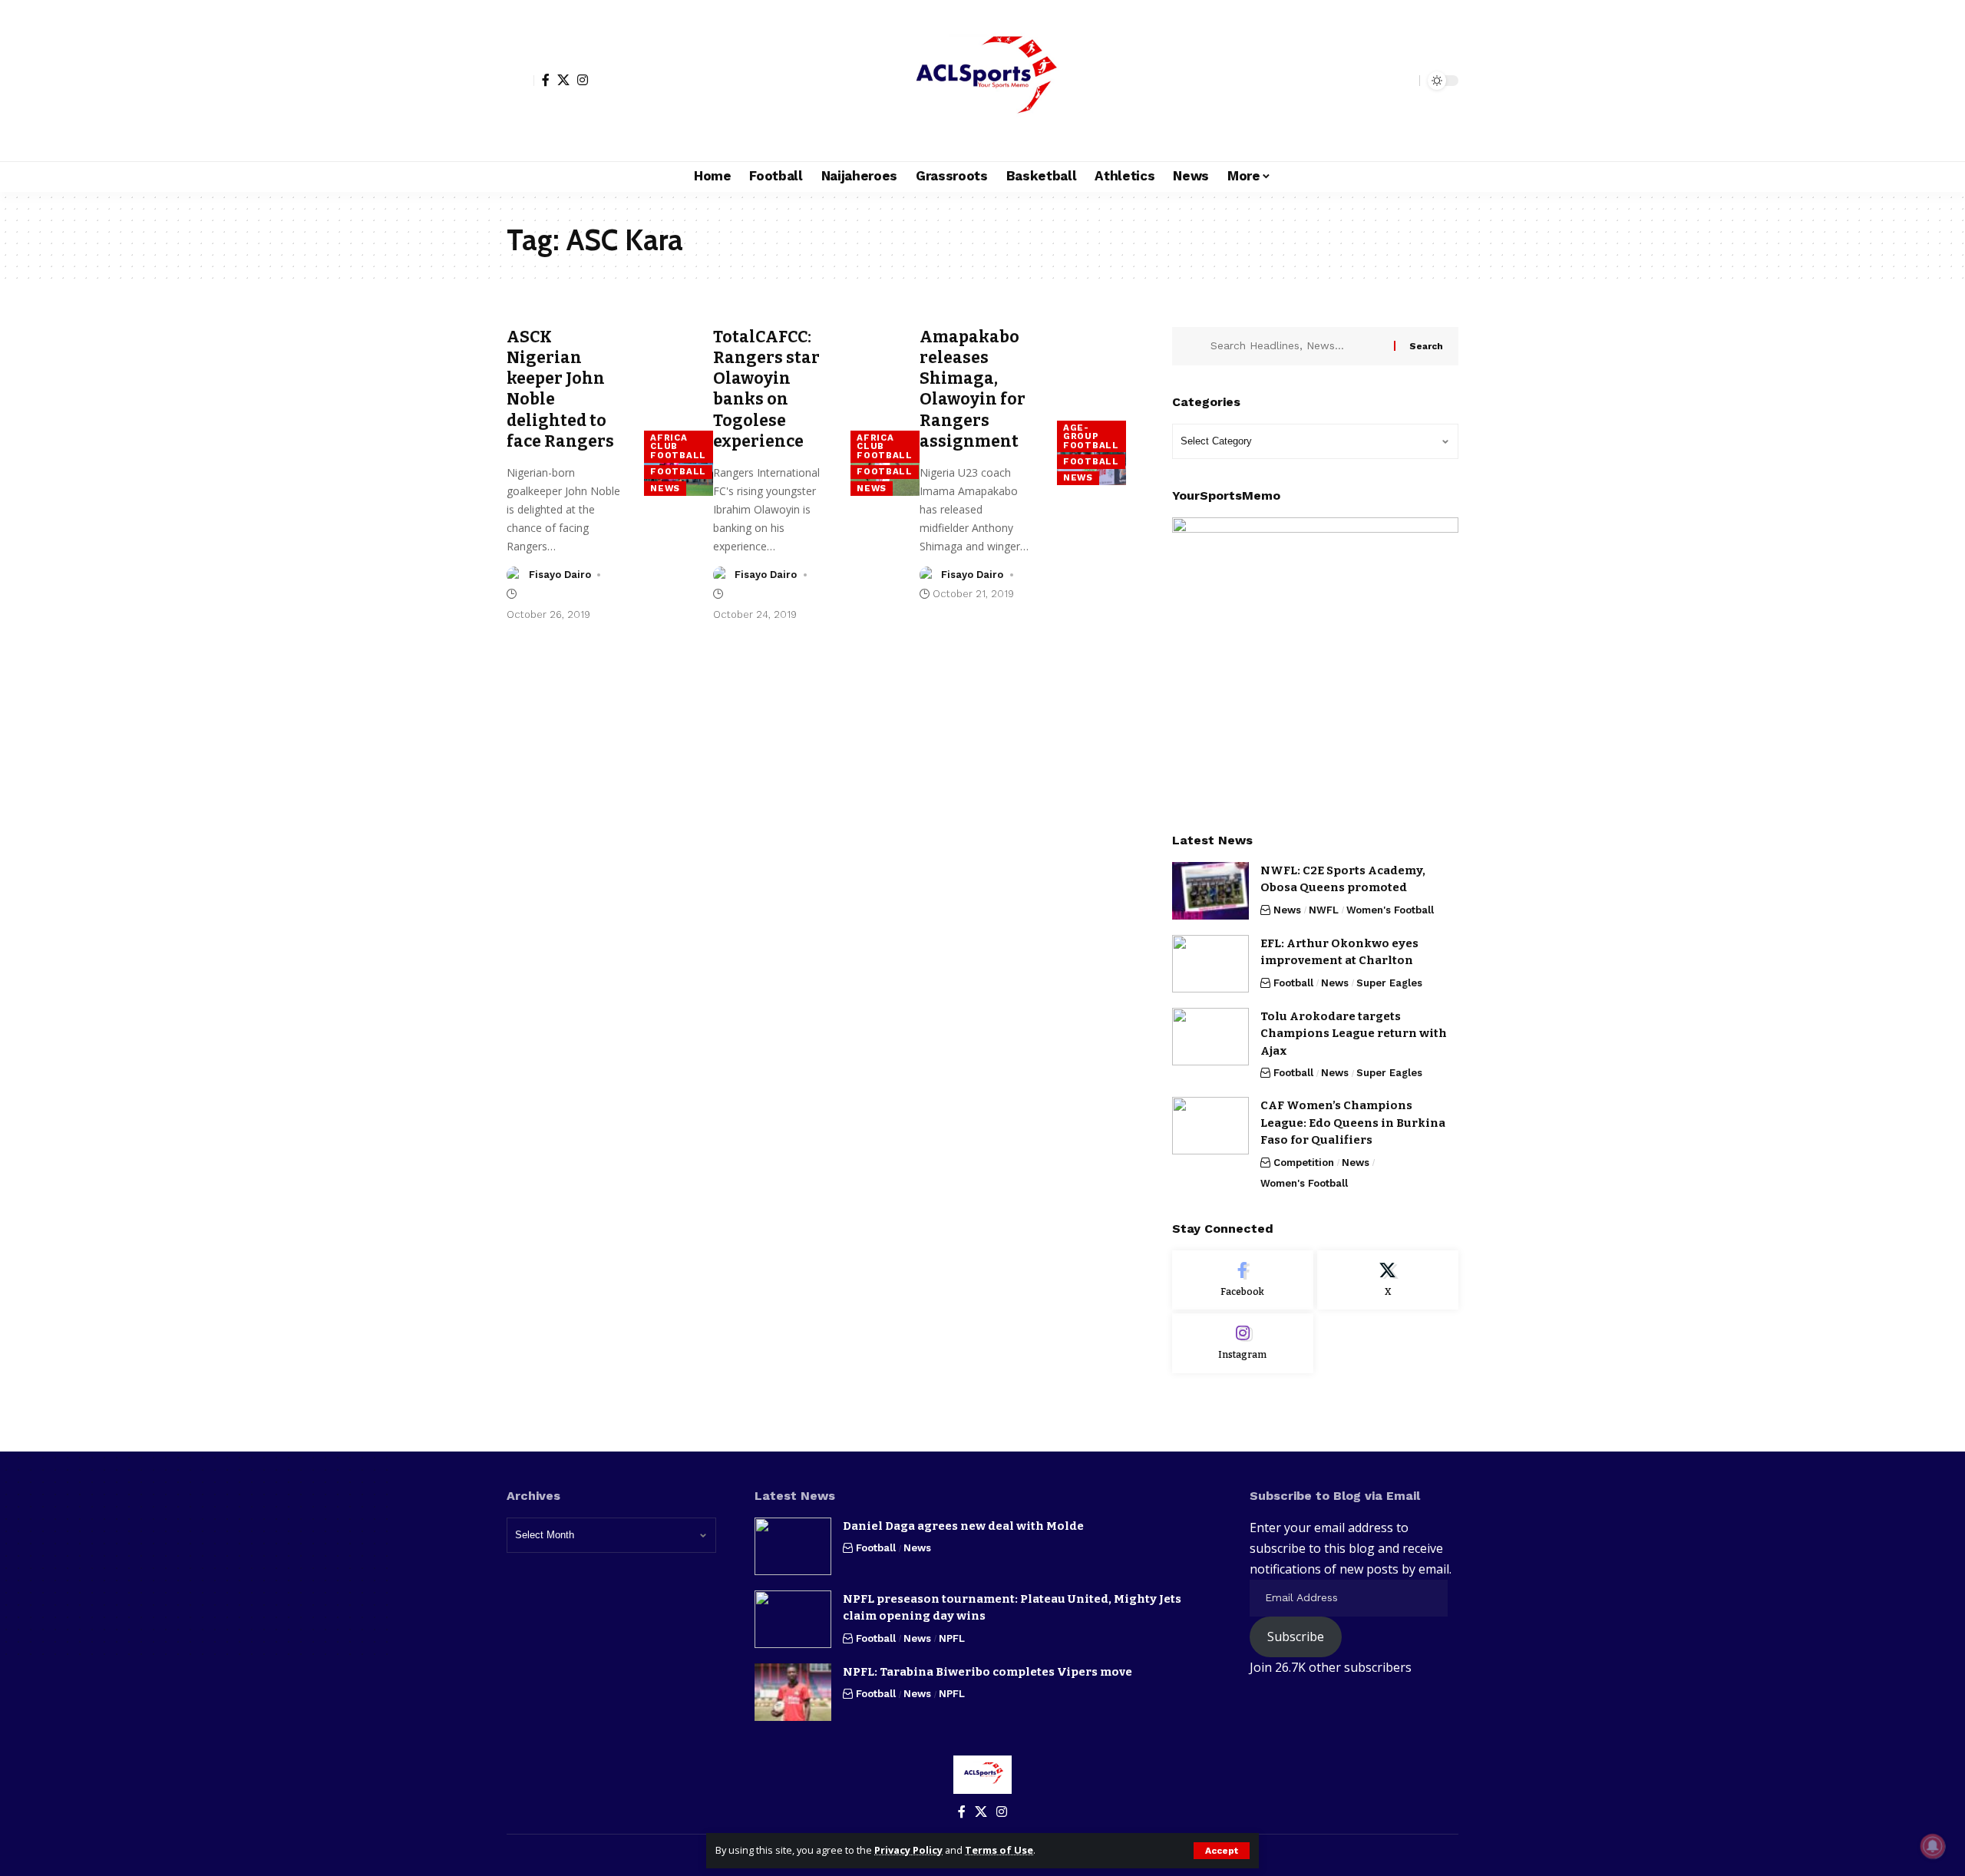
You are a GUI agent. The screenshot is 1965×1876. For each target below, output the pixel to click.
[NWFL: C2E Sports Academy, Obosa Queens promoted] (1210, 891)
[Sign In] (520, 81)
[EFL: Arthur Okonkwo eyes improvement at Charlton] (1210, 964)
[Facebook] (546, 80)
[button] (1222, 1851)
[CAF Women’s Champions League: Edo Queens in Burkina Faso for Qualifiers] (1210, 1126)
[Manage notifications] (1933, 1846)
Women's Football (1390, 910)
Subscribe (1296, 1637)
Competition (1304, 1163)
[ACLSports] (982, 81)
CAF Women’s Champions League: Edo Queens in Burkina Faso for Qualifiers (1353, 1123)
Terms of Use (999, 1850)
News (665, 488)
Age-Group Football (1091, 436)
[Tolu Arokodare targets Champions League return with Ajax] (1210, 1037)
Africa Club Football (678, 446)
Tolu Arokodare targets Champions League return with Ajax (1354, 1034)
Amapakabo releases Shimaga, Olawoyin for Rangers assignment (973, 389)
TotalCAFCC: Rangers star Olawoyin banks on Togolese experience (766, 389)
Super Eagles (1389, 983)
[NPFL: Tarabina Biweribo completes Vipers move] (793, 1692)
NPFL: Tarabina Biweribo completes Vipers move (987, 1672)
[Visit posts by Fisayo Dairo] (515, 575)
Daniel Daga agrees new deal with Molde (963, 1526)
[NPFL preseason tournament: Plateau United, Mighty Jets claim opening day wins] (793, 1619)
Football (678, 471)
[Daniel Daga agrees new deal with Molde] (793, 1546)
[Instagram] (583, 80)
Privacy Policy (908, 1850)
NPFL (952, 1638)
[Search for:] (1296, 346)
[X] (563, 80)
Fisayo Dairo (560, 575)
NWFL (1324, 910)
